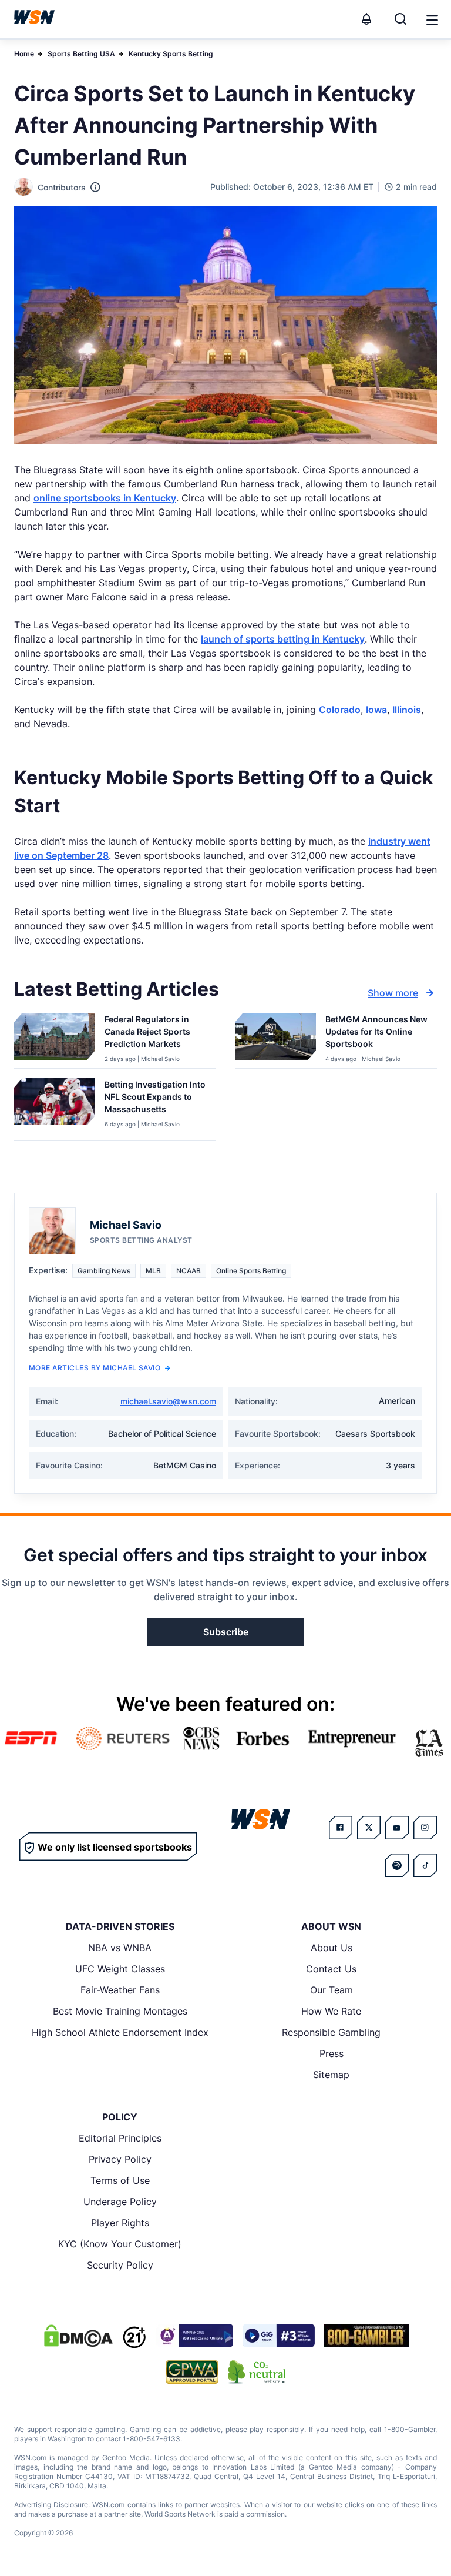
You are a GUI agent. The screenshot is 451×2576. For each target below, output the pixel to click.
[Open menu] (431, 19)
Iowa (376, 710)
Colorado (340, 710)
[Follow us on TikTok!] (425, 1865)
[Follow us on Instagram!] (425, 1828)
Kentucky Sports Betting (171, 54)
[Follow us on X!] (369, 1828)
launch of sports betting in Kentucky (283, 639)
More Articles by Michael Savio (95, 1368)
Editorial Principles (120, 2138)
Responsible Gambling (331, 2032)
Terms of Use (120, 2180)
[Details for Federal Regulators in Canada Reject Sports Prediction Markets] (55, 1038)
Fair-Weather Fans (120, 1990)
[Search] (400, 19)
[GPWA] (192, 2372)
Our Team (331, 1990)
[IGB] (194, 2336)
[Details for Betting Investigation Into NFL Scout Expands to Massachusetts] (55, 1107)
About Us (331, 1948)
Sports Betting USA (81, 54)
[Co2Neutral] (257, 2372)
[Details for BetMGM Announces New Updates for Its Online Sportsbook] (275, 1038)
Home (24, 54)
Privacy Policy (120, 2159)
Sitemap (331, 2075)
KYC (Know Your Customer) (120, 2244)
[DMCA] (78, 2336)
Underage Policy (120, 2202)
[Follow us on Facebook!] (341, 1828)
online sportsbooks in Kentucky (105, 498)
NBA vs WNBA (120, 1948)
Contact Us (331, 1969)
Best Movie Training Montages (120, 2011)
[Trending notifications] (366, 19)
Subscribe (226, 1632)
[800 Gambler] (366, 2336)
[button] (432, 20)
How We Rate (331, 2011)
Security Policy (120, 2265)
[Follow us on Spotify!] (397, 1865)
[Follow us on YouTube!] (397, 1828)
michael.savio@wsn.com (168, 1401)
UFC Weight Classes (120, 1969)
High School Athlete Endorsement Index (120, 2032)
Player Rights (120, 2223)
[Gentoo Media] (279, 2336)
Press (331, 2053)
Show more (393, 993)
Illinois (407, 710)
